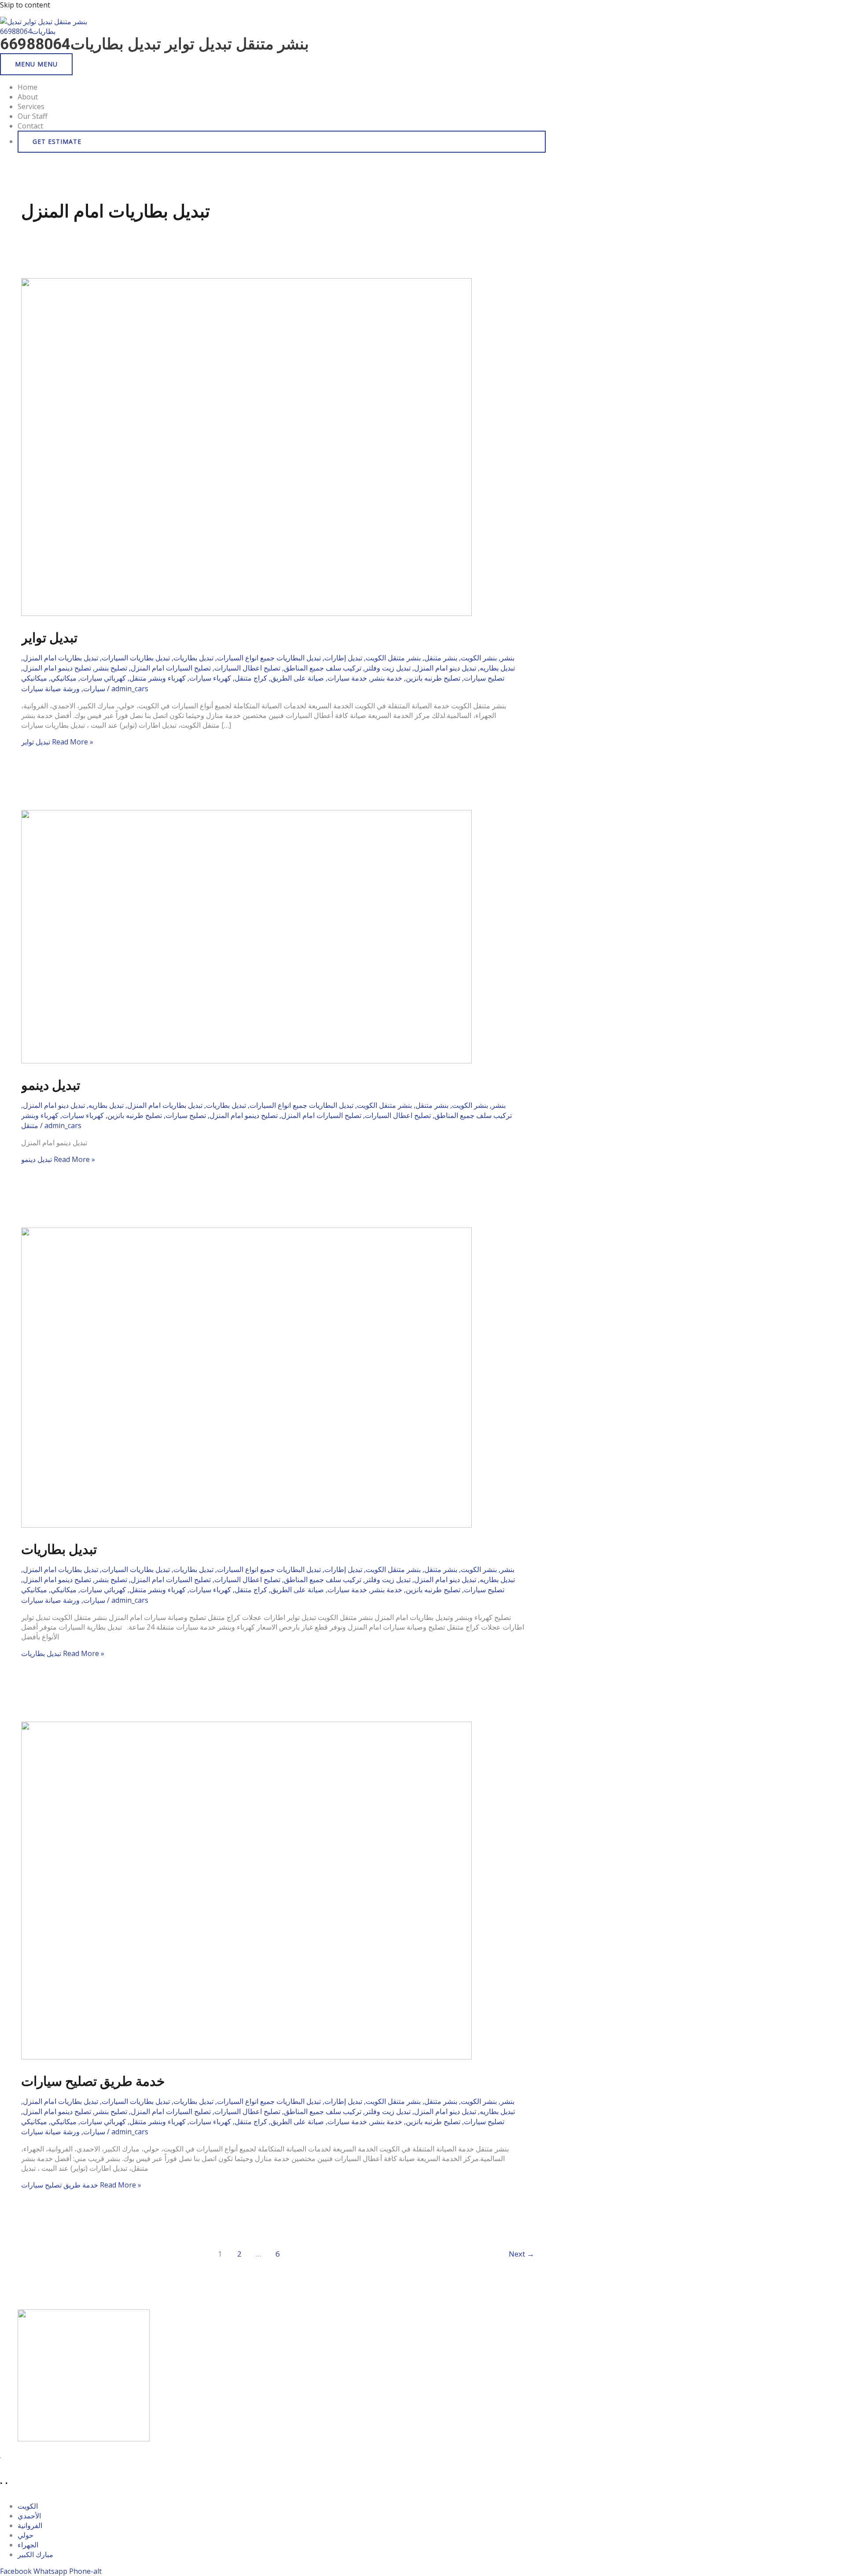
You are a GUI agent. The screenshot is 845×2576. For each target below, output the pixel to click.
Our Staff (33, 116)
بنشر (507, 658)
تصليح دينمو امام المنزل (57, 668)
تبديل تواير (49, 638)
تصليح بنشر (111, 668)
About (28, 97)
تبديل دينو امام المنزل (445, 668)
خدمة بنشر (386, 678)
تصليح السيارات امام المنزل (171, 668)
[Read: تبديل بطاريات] (246, 1525)
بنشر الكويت (479, 658)
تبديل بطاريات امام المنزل (61, 658)
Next (522, 2254)
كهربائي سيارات (103, 678)
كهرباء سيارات (210, 678)
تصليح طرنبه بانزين (433, 678)
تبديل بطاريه (497, 668)
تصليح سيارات (484, 678)
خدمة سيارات (347, 678)
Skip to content (25, 5)
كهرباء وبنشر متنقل (158, 678)
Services (31, 106)
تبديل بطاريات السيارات (136, 658)
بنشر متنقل (441, 658)
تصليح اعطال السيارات (247, 668)
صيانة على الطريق (297, 678)
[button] (282, 142)
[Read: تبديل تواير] (246, 613)
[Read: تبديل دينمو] (246, 1061)
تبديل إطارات (343, 658)
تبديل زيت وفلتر (388, 668)
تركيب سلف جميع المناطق (323, 668)
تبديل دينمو (51, 1085)
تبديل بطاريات (193, 658)
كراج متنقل (251, 678)
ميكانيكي (64, 678)
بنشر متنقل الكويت (393, 658)
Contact (30, 126)
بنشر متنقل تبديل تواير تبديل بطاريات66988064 (154, 44)
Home (28, 87)
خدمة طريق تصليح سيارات (93, 2081)
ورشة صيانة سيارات (50, 689)
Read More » (57, 742)
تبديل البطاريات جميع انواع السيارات (269, 658)
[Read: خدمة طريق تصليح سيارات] (246, 2057)
